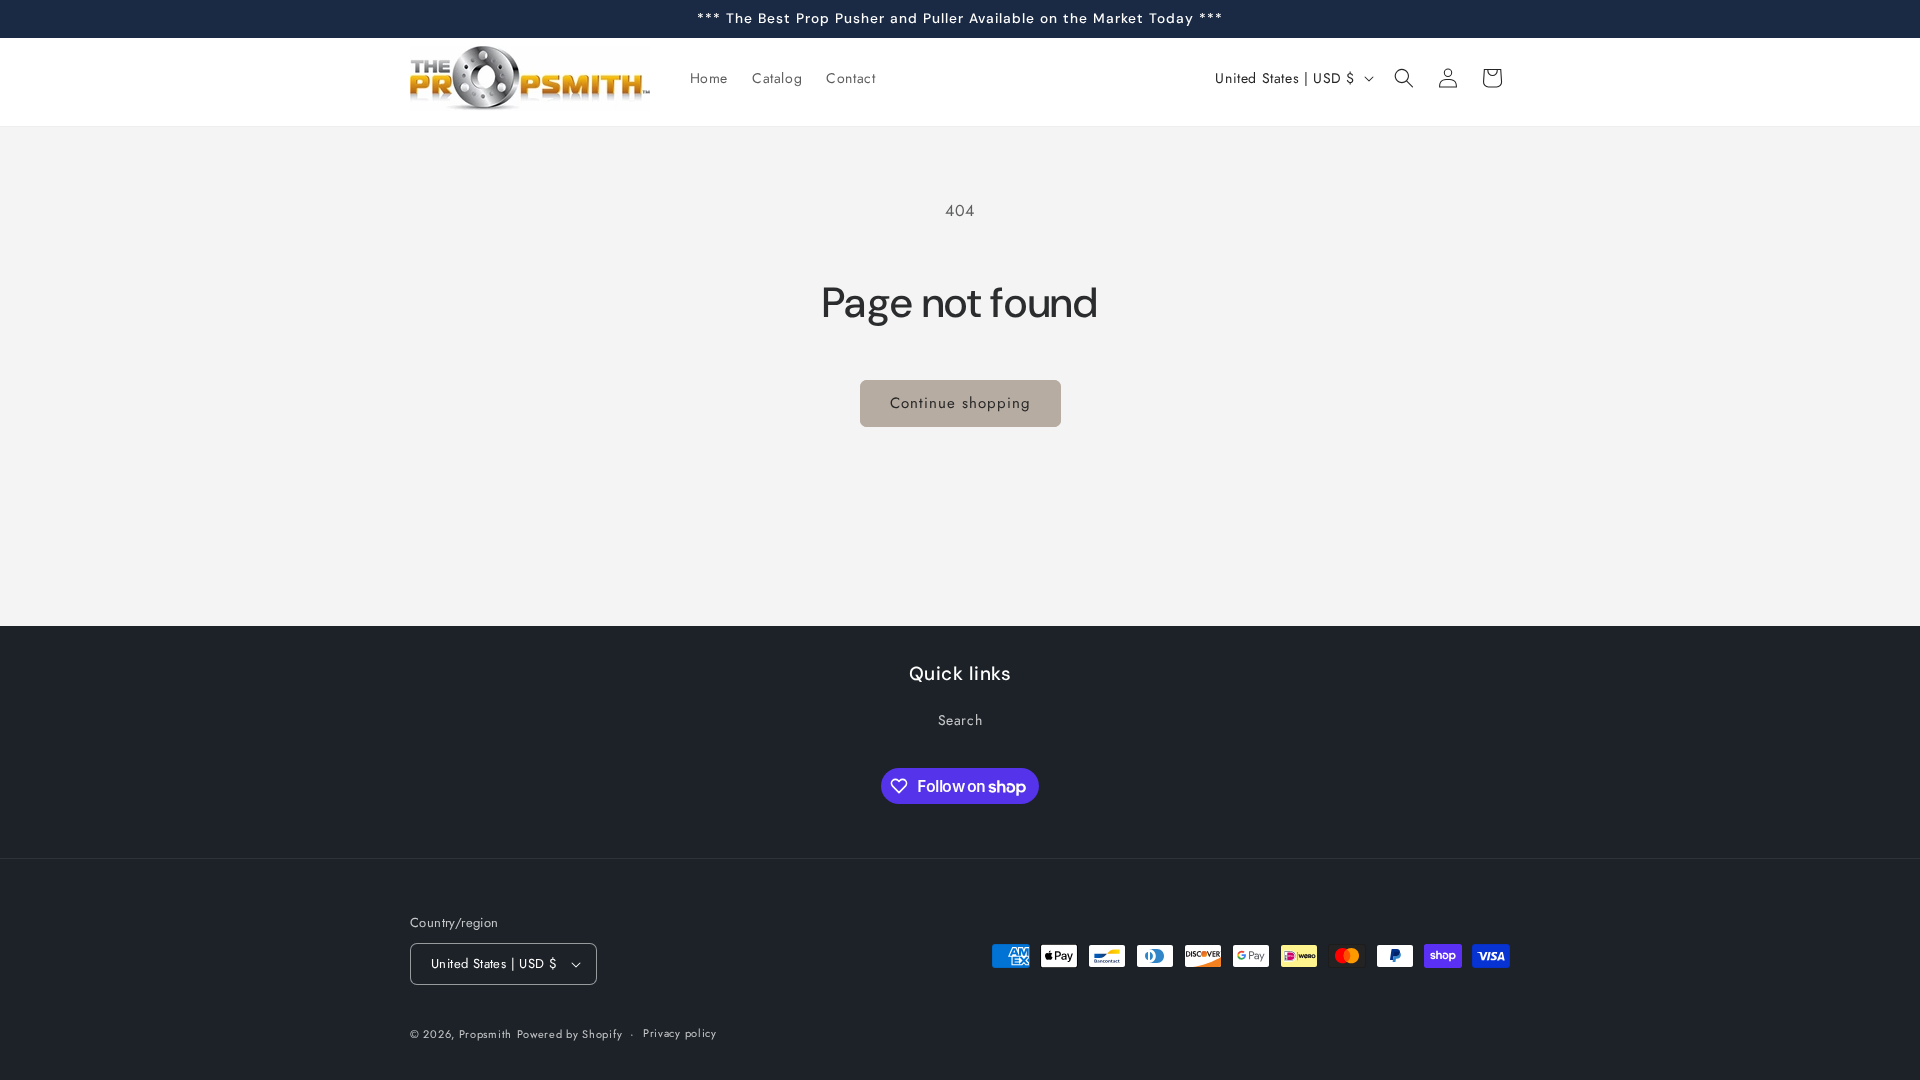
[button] (1404, 78)
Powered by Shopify (570, 1034)
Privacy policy (680, 1033)
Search (960, 720)
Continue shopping (960, 403)
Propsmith (485, 1034)
